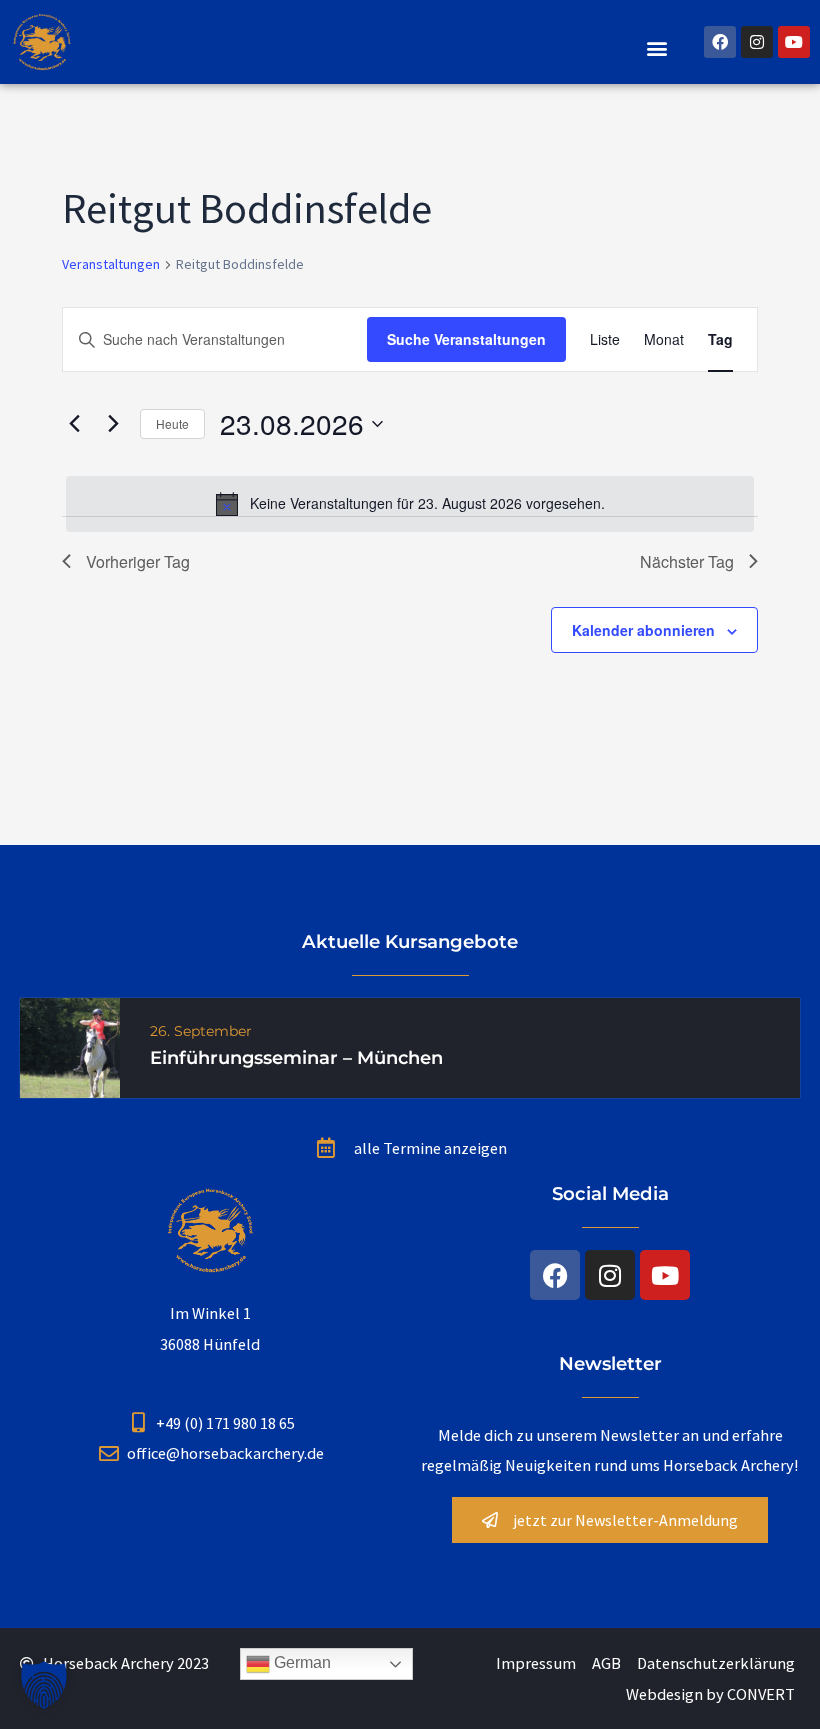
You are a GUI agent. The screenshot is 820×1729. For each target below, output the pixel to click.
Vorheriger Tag (138, 561)
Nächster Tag (687, 561)
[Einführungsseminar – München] (70, 1046)
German (300, 1663)
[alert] (410, 504)
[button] (657, 47)
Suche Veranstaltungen (466, 339)
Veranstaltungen (111, 264)
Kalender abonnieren (643, 630)
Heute (172, 423)
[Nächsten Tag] (113, 424)
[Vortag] (74, 424)
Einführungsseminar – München (296, 1058)
